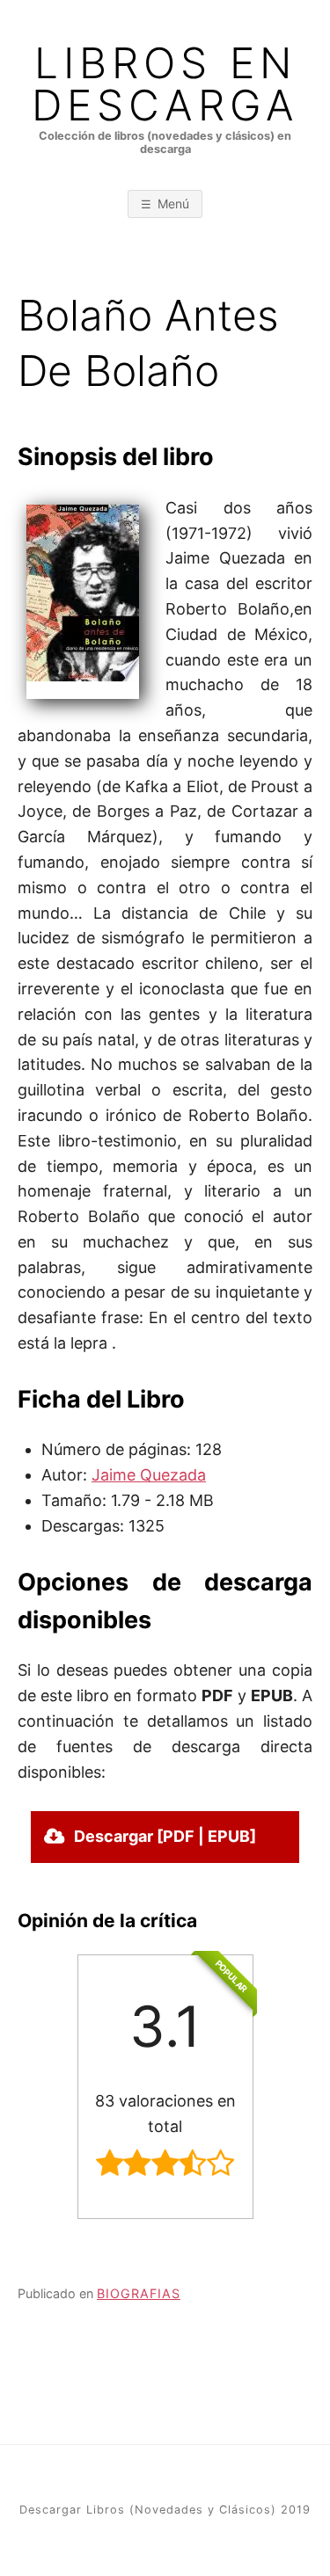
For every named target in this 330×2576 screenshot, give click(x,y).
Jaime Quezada (149, 1475)
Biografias (139, 2293)
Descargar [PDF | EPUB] (165, 1836)
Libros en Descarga (165, 84)
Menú (173, 204)
